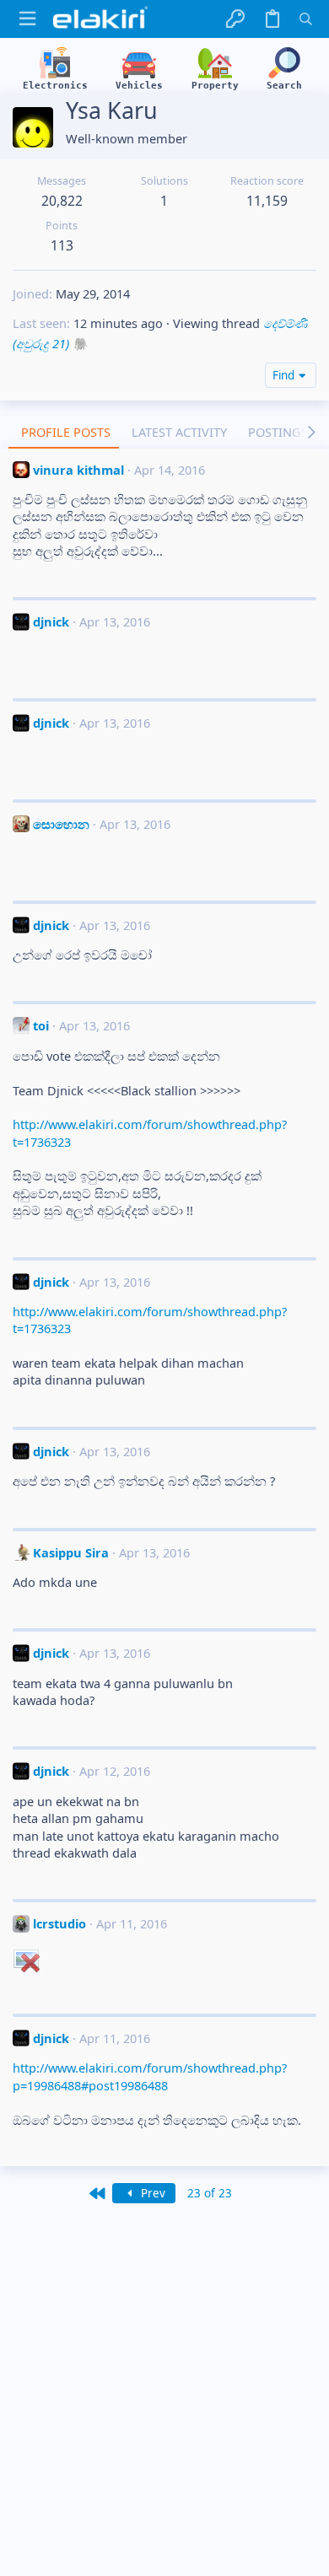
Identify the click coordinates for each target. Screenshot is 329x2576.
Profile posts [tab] (66, 432)
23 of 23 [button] (210, 2193)
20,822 (62, 201)
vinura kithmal (78, 470)
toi (41, 1025)
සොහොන (61, 824)
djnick (51, 621)
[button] (27, 19)
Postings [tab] (278, 432)
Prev (151, 2193)
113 (62, 245)
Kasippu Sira (71, 1552)
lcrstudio (59, 1923)
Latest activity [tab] (179, 432)
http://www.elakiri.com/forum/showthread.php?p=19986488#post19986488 (150, 2076)
